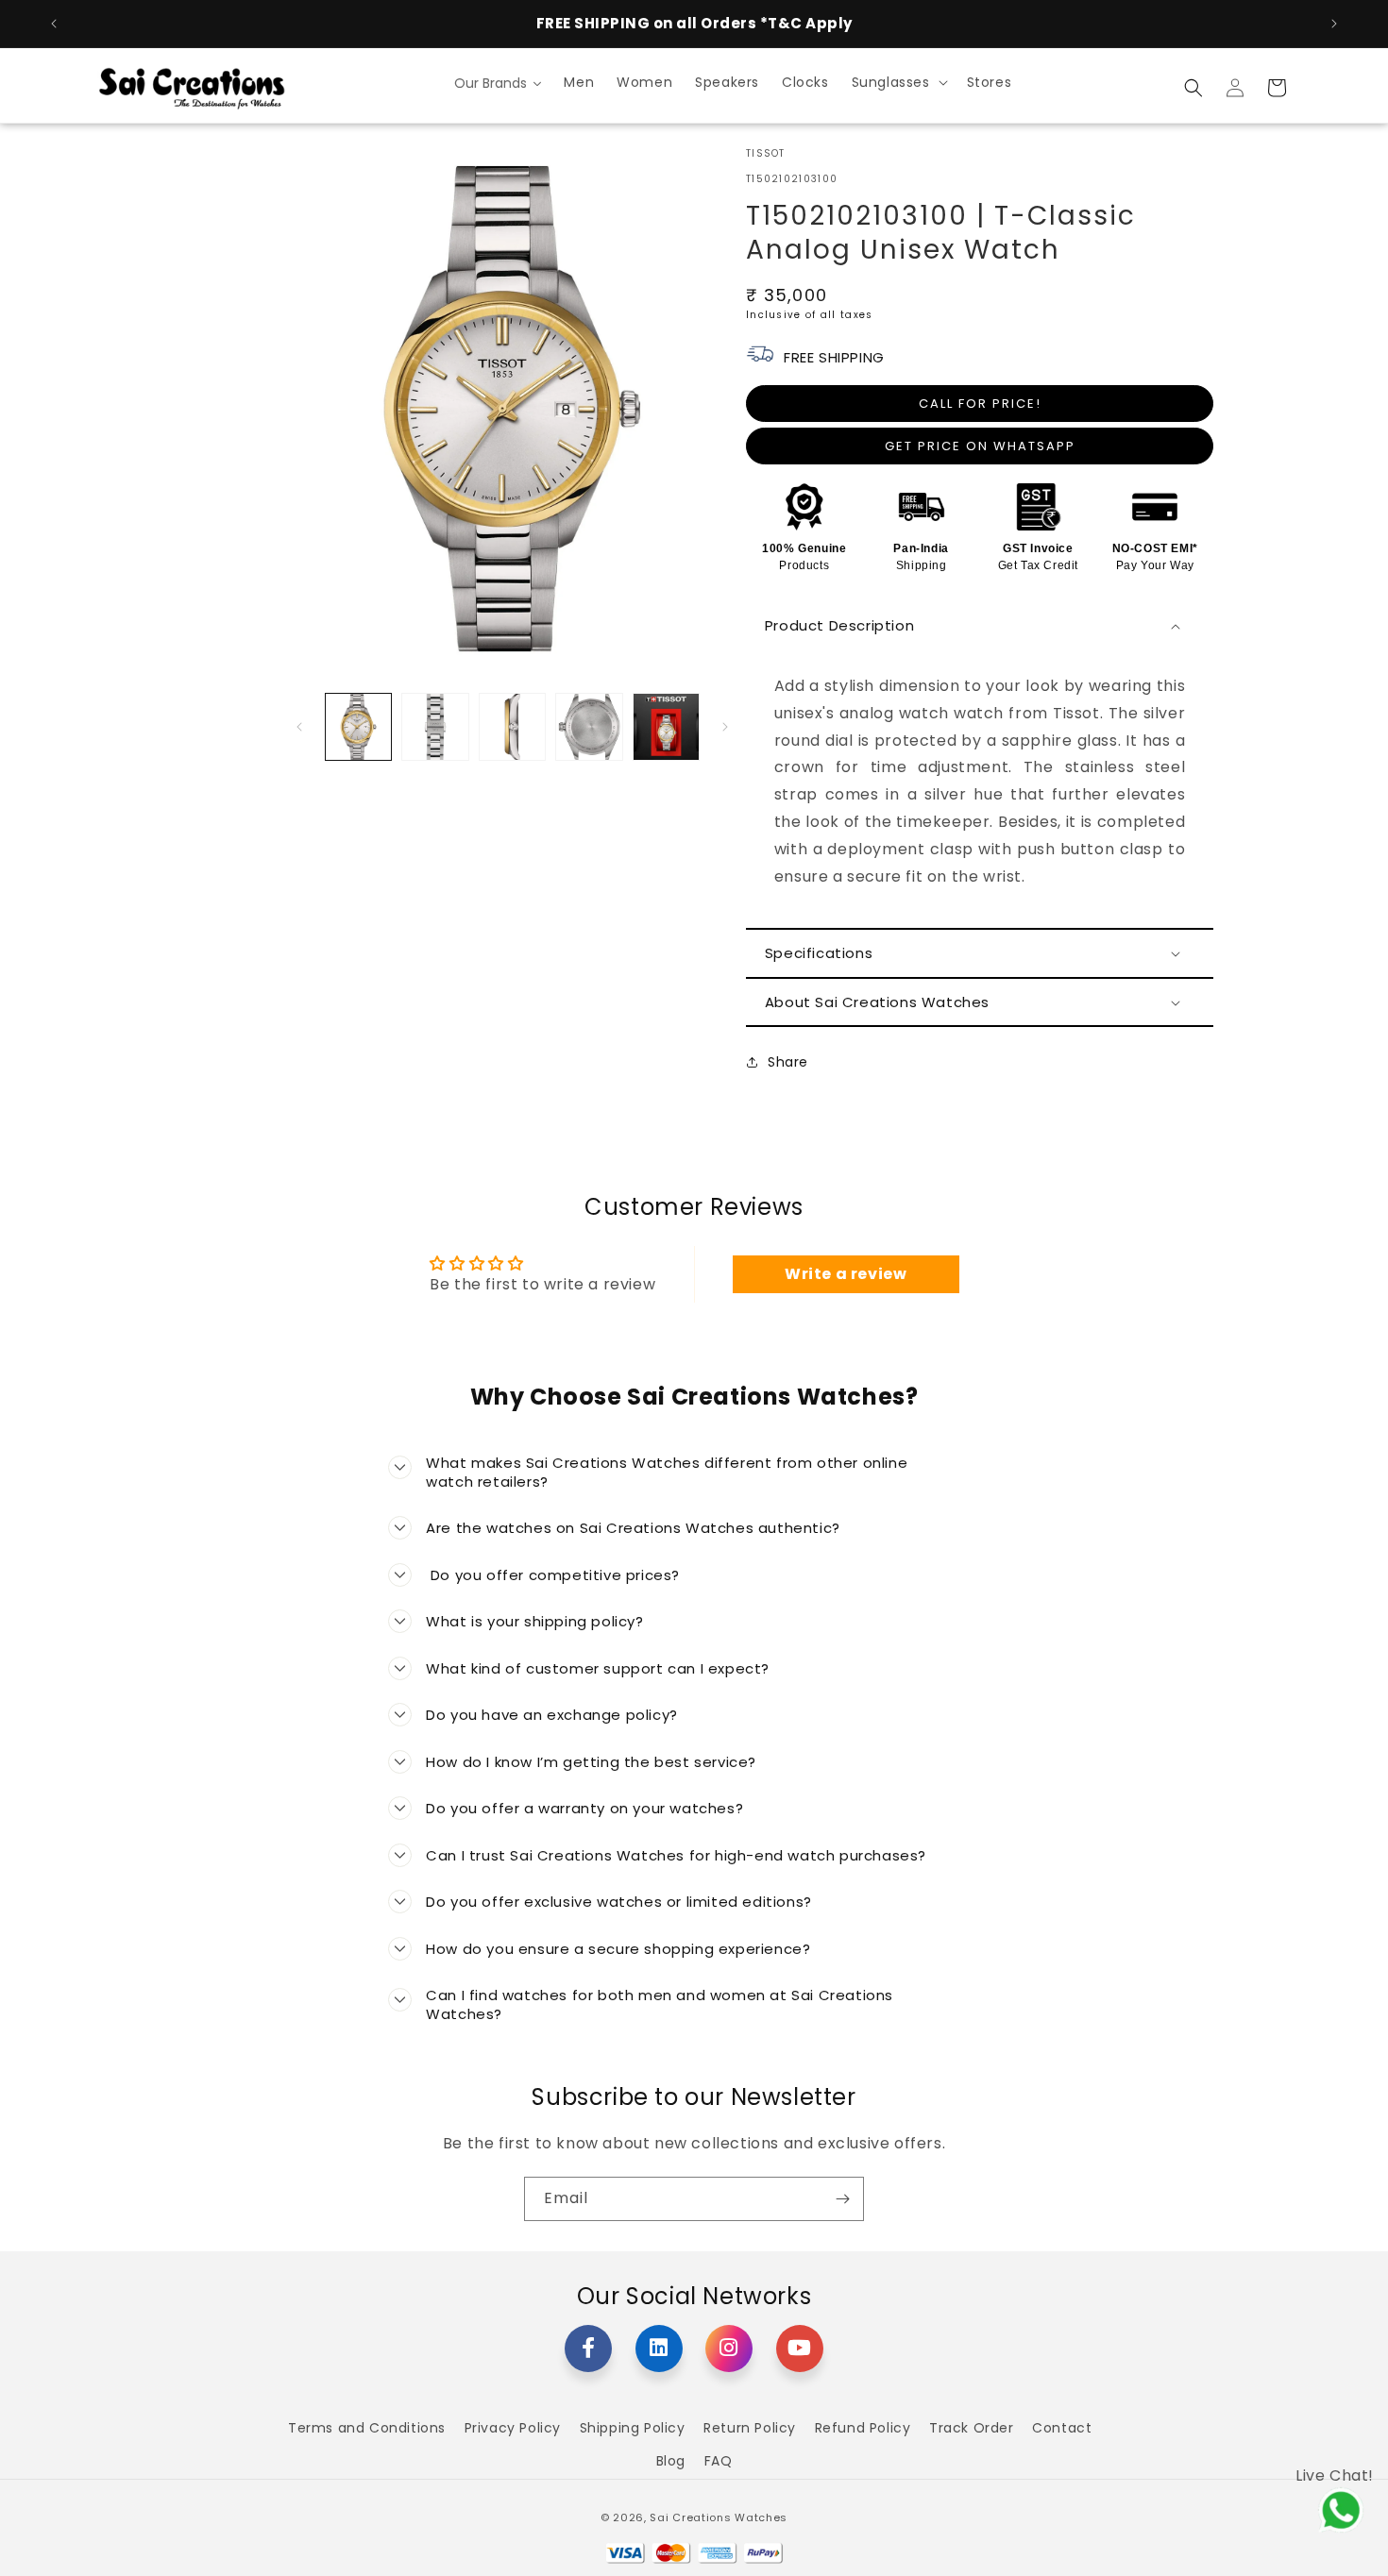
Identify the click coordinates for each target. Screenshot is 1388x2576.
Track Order (972, 2428)
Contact (1062, 2428)
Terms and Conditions (367, 2428)
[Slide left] (299, 727)
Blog (671, 2461)
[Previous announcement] (54, 24)
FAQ (719, 2461)
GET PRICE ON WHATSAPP (980, 446)
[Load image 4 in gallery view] (589, 726)
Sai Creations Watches (719, 2517)
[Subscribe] (842, 2199)
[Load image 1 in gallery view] (358, 726)
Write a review (846, 1274)
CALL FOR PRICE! (980, 404)
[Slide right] (725, 727)
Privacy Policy (513, 2428)
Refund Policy (863, 2428)
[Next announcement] (1334, 24)
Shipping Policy (633, 2428)
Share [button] (788, 1062)
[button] (898, 82)
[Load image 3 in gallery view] (512, 726)
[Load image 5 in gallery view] (666, 726)
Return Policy (750, 2428)
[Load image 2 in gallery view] (435, 726)
